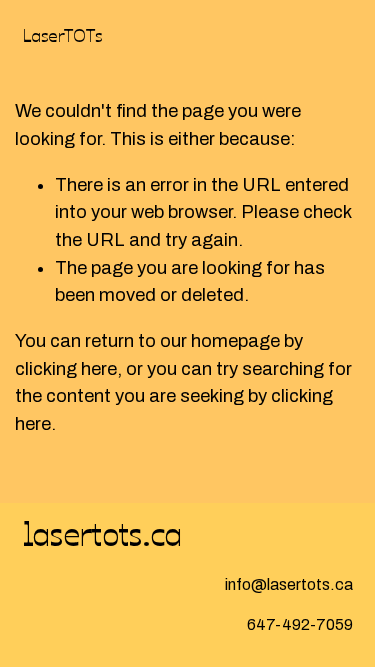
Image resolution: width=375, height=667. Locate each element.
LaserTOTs (63, 34)
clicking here (66, 369)
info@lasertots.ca (289, 584)
